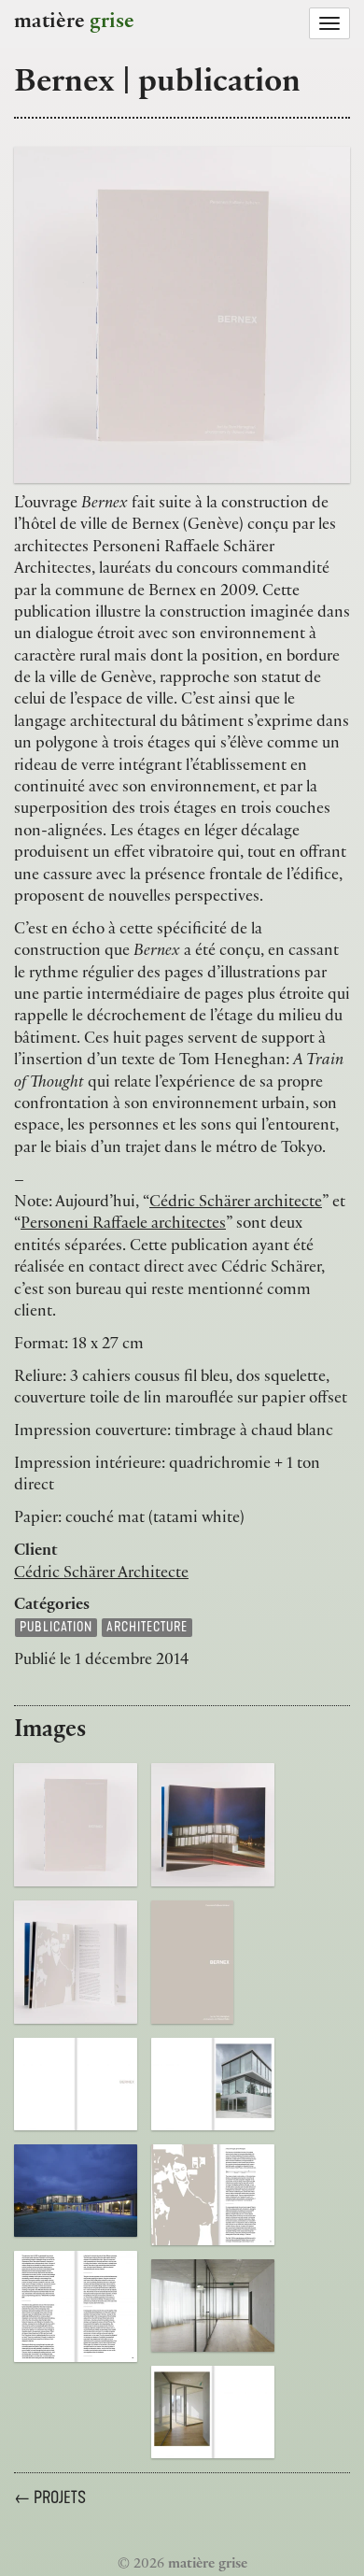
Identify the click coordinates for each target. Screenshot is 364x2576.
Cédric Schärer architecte (236, 1203)
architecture (147, 1627)
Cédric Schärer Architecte (101, 1574)
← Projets (50, 2498)
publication (56, 1627)
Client (36, 1552)
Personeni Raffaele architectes (123, 1225)
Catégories (52, 1606)
